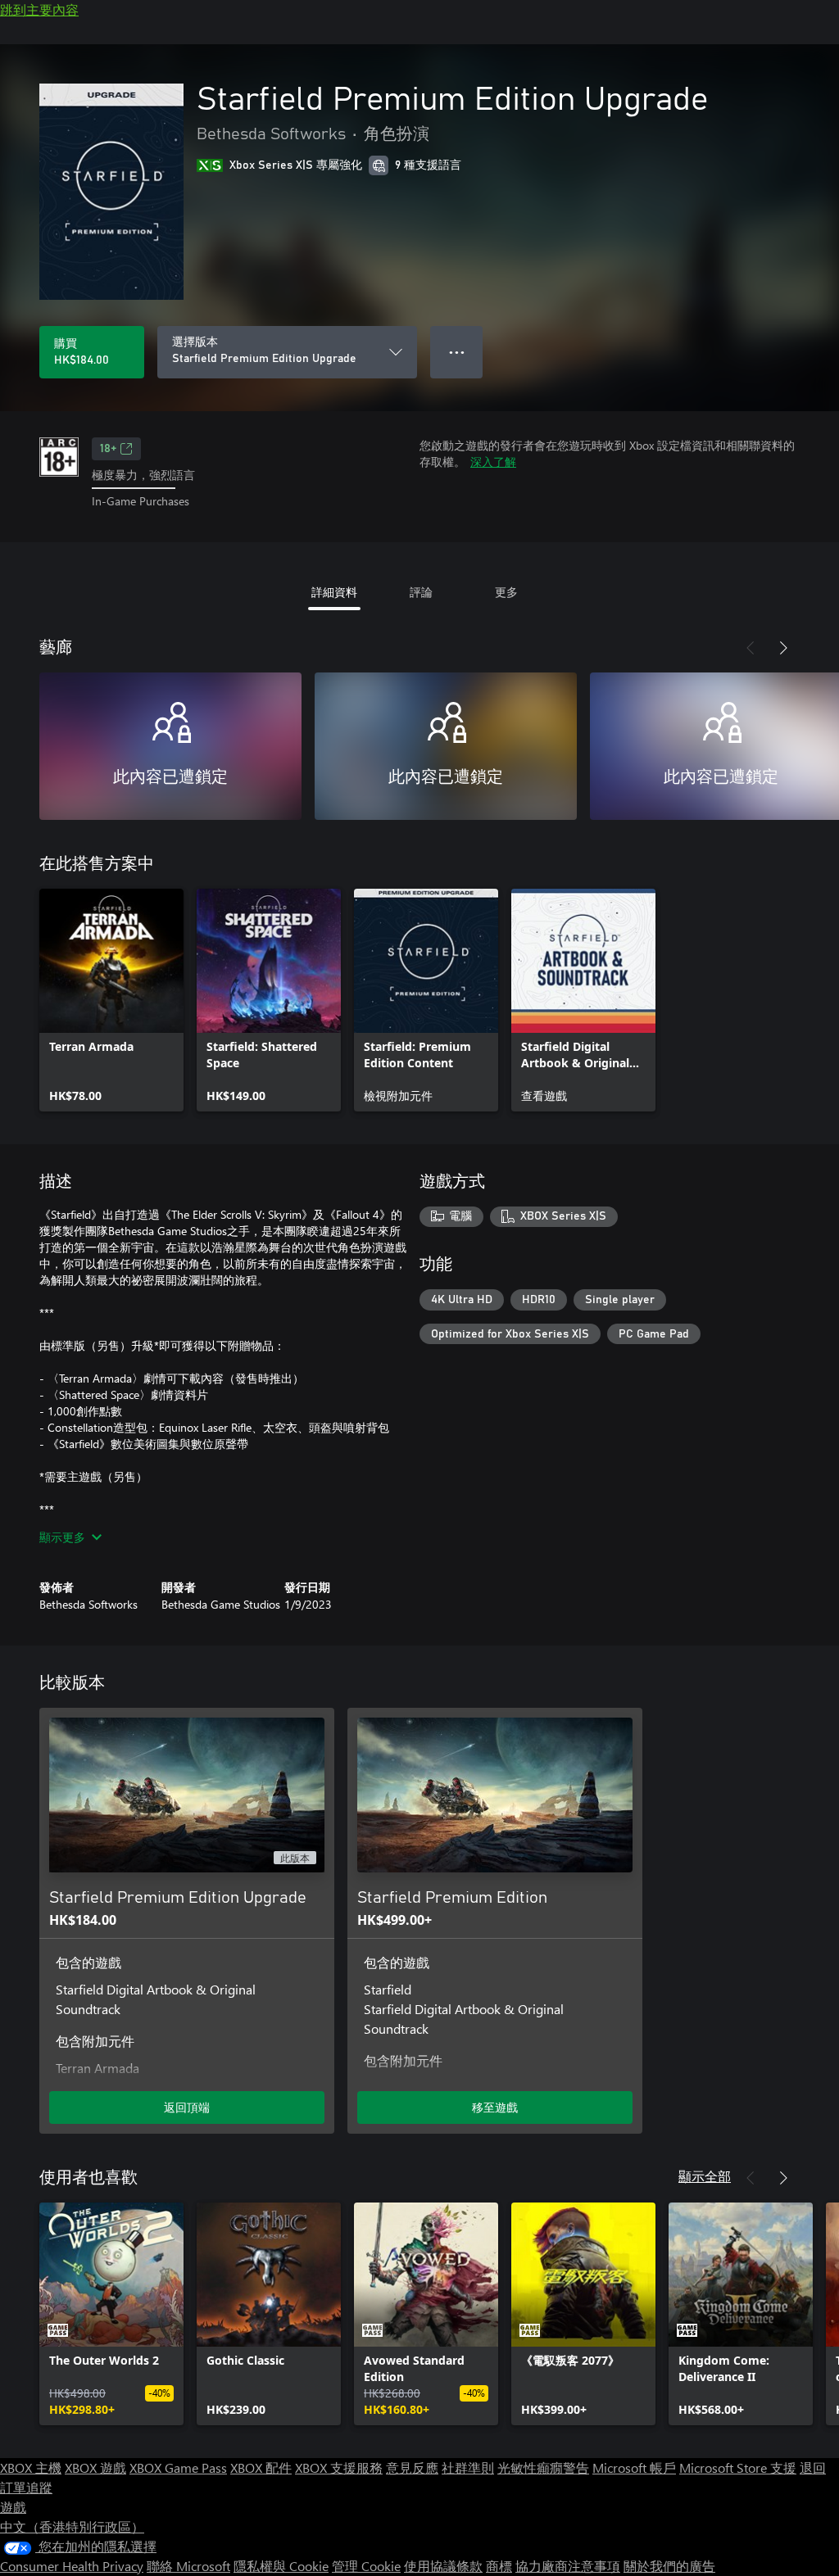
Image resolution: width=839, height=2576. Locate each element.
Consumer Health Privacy (72, 2566)
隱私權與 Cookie (281, 2566)
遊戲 (13, 2507)
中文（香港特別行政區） (72, 2526)
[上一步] (751, 648)
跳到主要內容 (39, 9)
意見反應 (412, 2467)
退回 (813, 2467)
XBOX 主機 (31, 2467)
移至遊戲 (495, 2107)
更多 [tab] (506, 592)
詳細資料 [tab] (334, 592)
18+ (108, 449)
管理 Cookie (366, 2566)
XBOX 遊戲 (95, 2467)
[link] (111, 1000)
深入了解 (493, 462)
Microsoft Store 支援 (738, 2467)
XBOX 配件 (261, 2467)
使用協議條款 (443, 2566)
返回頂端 (187, 2107)
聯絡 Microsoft (188, 2566)
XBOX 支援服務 (339, 2467)
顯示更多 (62, 1537)
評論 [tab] (421, 592)
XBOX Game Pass (178, 2467)
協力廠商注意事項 (568, 2566)
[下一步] (783, 648)
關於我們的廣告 (669, 2566)
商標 (499, 2566)
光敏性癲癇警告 (543, 2467)
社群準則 (468, 2467)
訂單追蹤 (26, 2487)
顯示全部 (705, 2176)
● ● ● (457, 352)
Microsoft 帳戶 (634, 2467)
